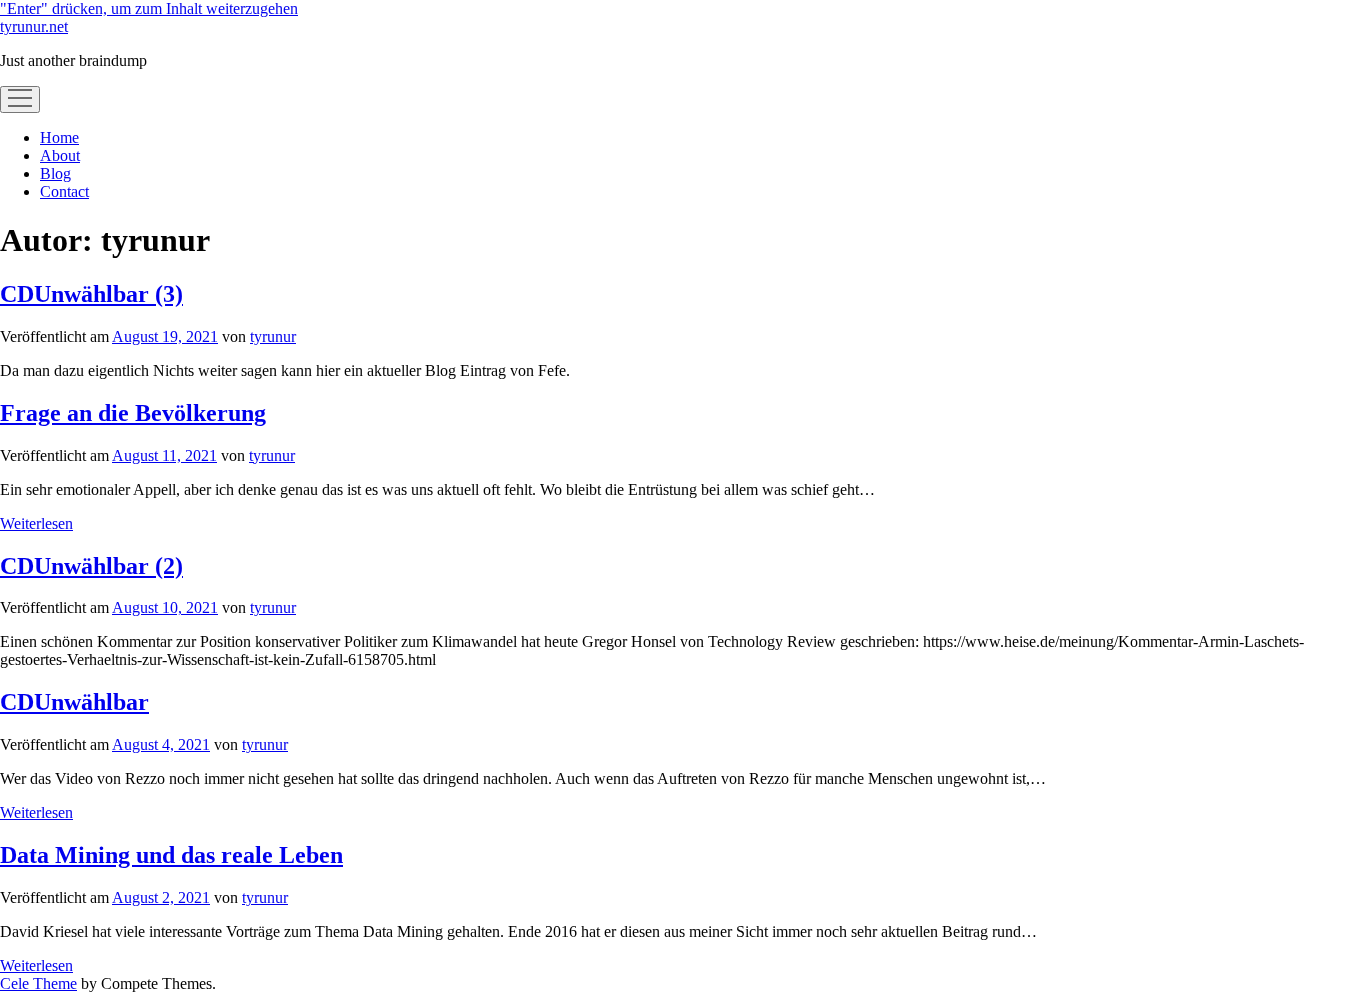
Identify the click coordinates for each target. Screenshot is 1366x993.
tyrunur (273, 336)
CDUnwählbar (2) (91, 566)
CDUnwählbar (74, 702)
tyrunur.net (34, 26)
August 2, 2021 (161, 897)
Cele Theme (38, 983)
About (60, 155)
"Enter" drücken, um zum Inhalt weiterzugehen (149, 8)
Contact (64, 191)
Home (59, 137)
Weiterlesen (36, 523)
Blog (55, 173)
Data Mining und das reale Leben (171, 855)
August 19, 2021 (165, 336)
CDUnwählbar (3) (91, 294)
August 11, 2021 (164, 455)
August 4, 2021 (161, 744)
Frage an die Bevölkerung (133, 413)
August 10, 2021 (165, 607)
